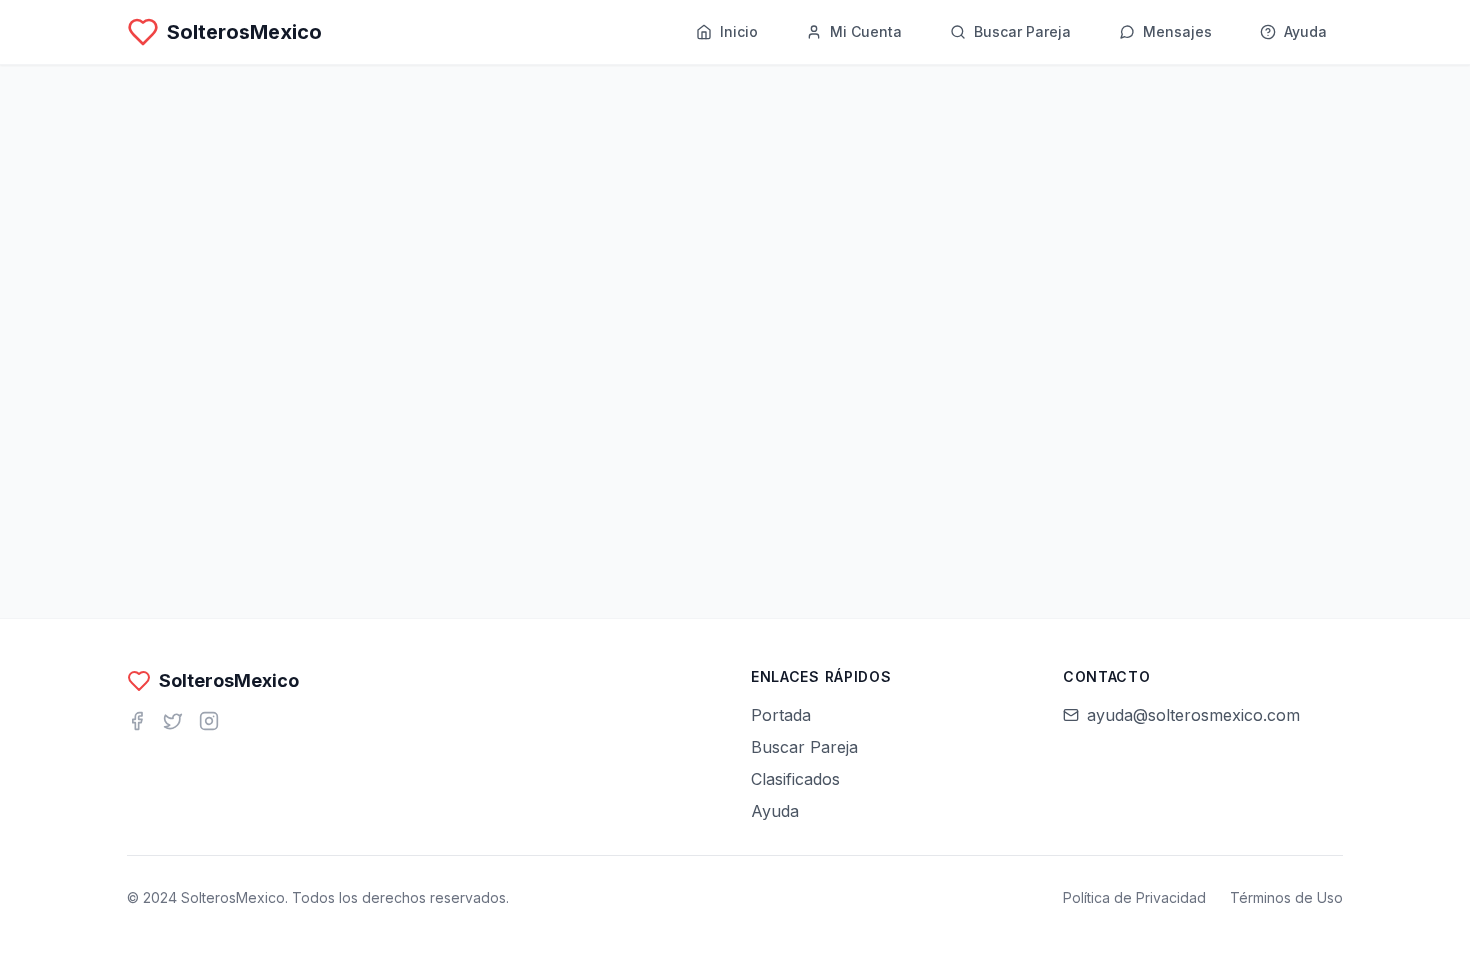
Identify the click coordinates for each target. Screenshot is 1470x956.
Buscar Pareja (804, 747)
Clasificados (795, 779)
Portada (781, 715)
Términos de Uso (1286, 897)
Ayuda (775, 811)
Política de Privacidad (1134, 897)
